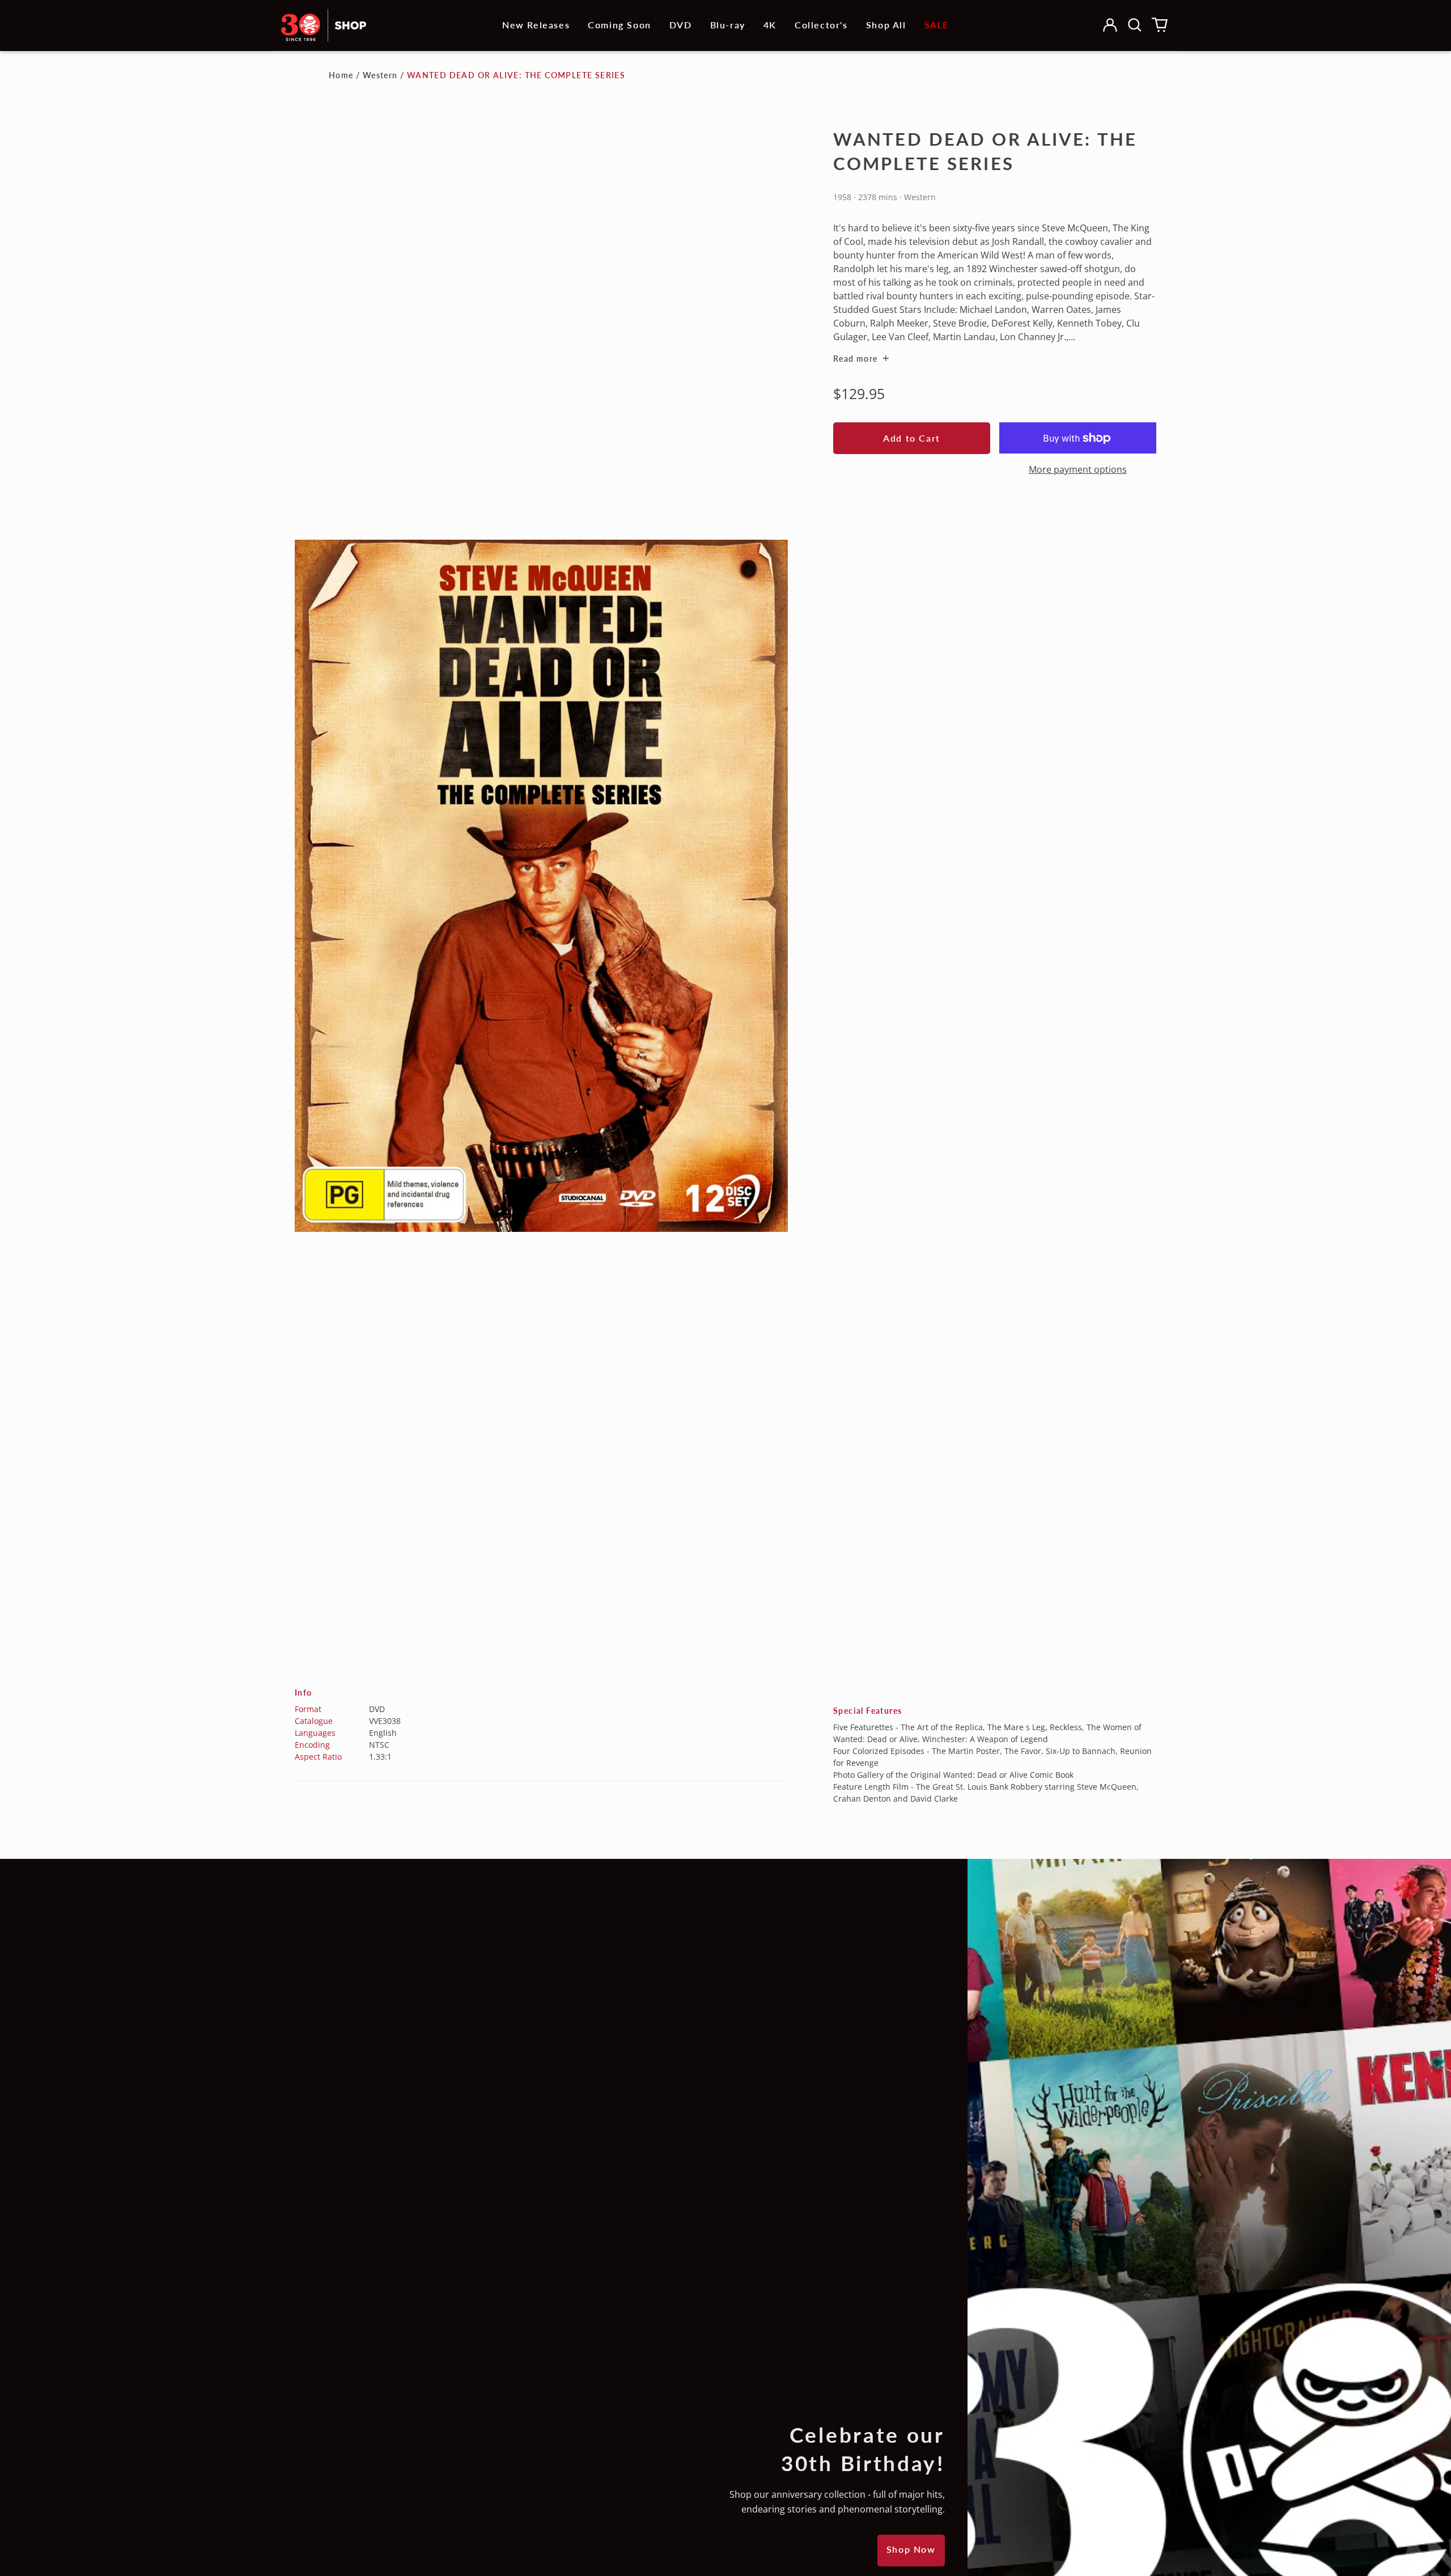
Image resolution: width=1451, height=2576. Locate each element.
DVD (681, 25)
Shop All (886, 25)
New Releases (536, 25)
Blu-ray (728, 25)
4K (770, 25)
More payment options (1078, 469)
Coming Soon (620, 25)
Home (341, 75)
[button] (1135, 25)
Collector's (821, 25)
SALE (937, 25)
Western (380, 75)
